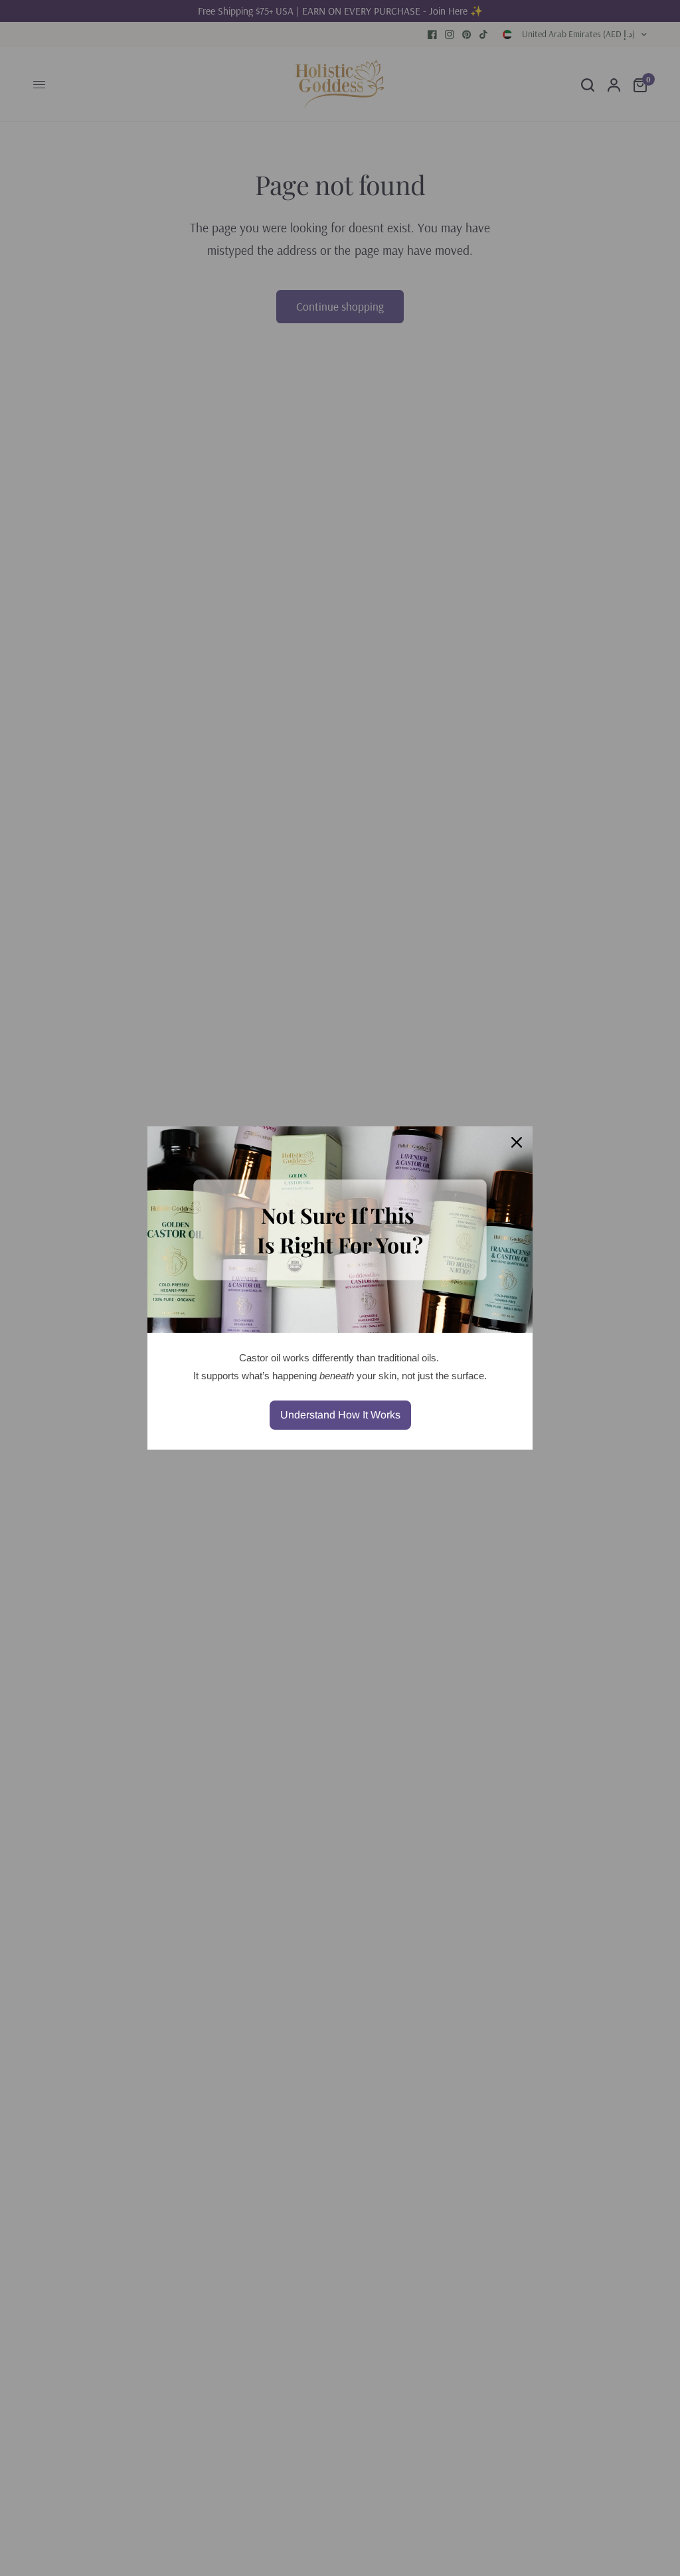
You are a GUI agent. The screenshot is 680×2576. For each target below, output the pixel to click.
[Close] (517, 1142)
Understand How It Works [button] (340, 1415)
